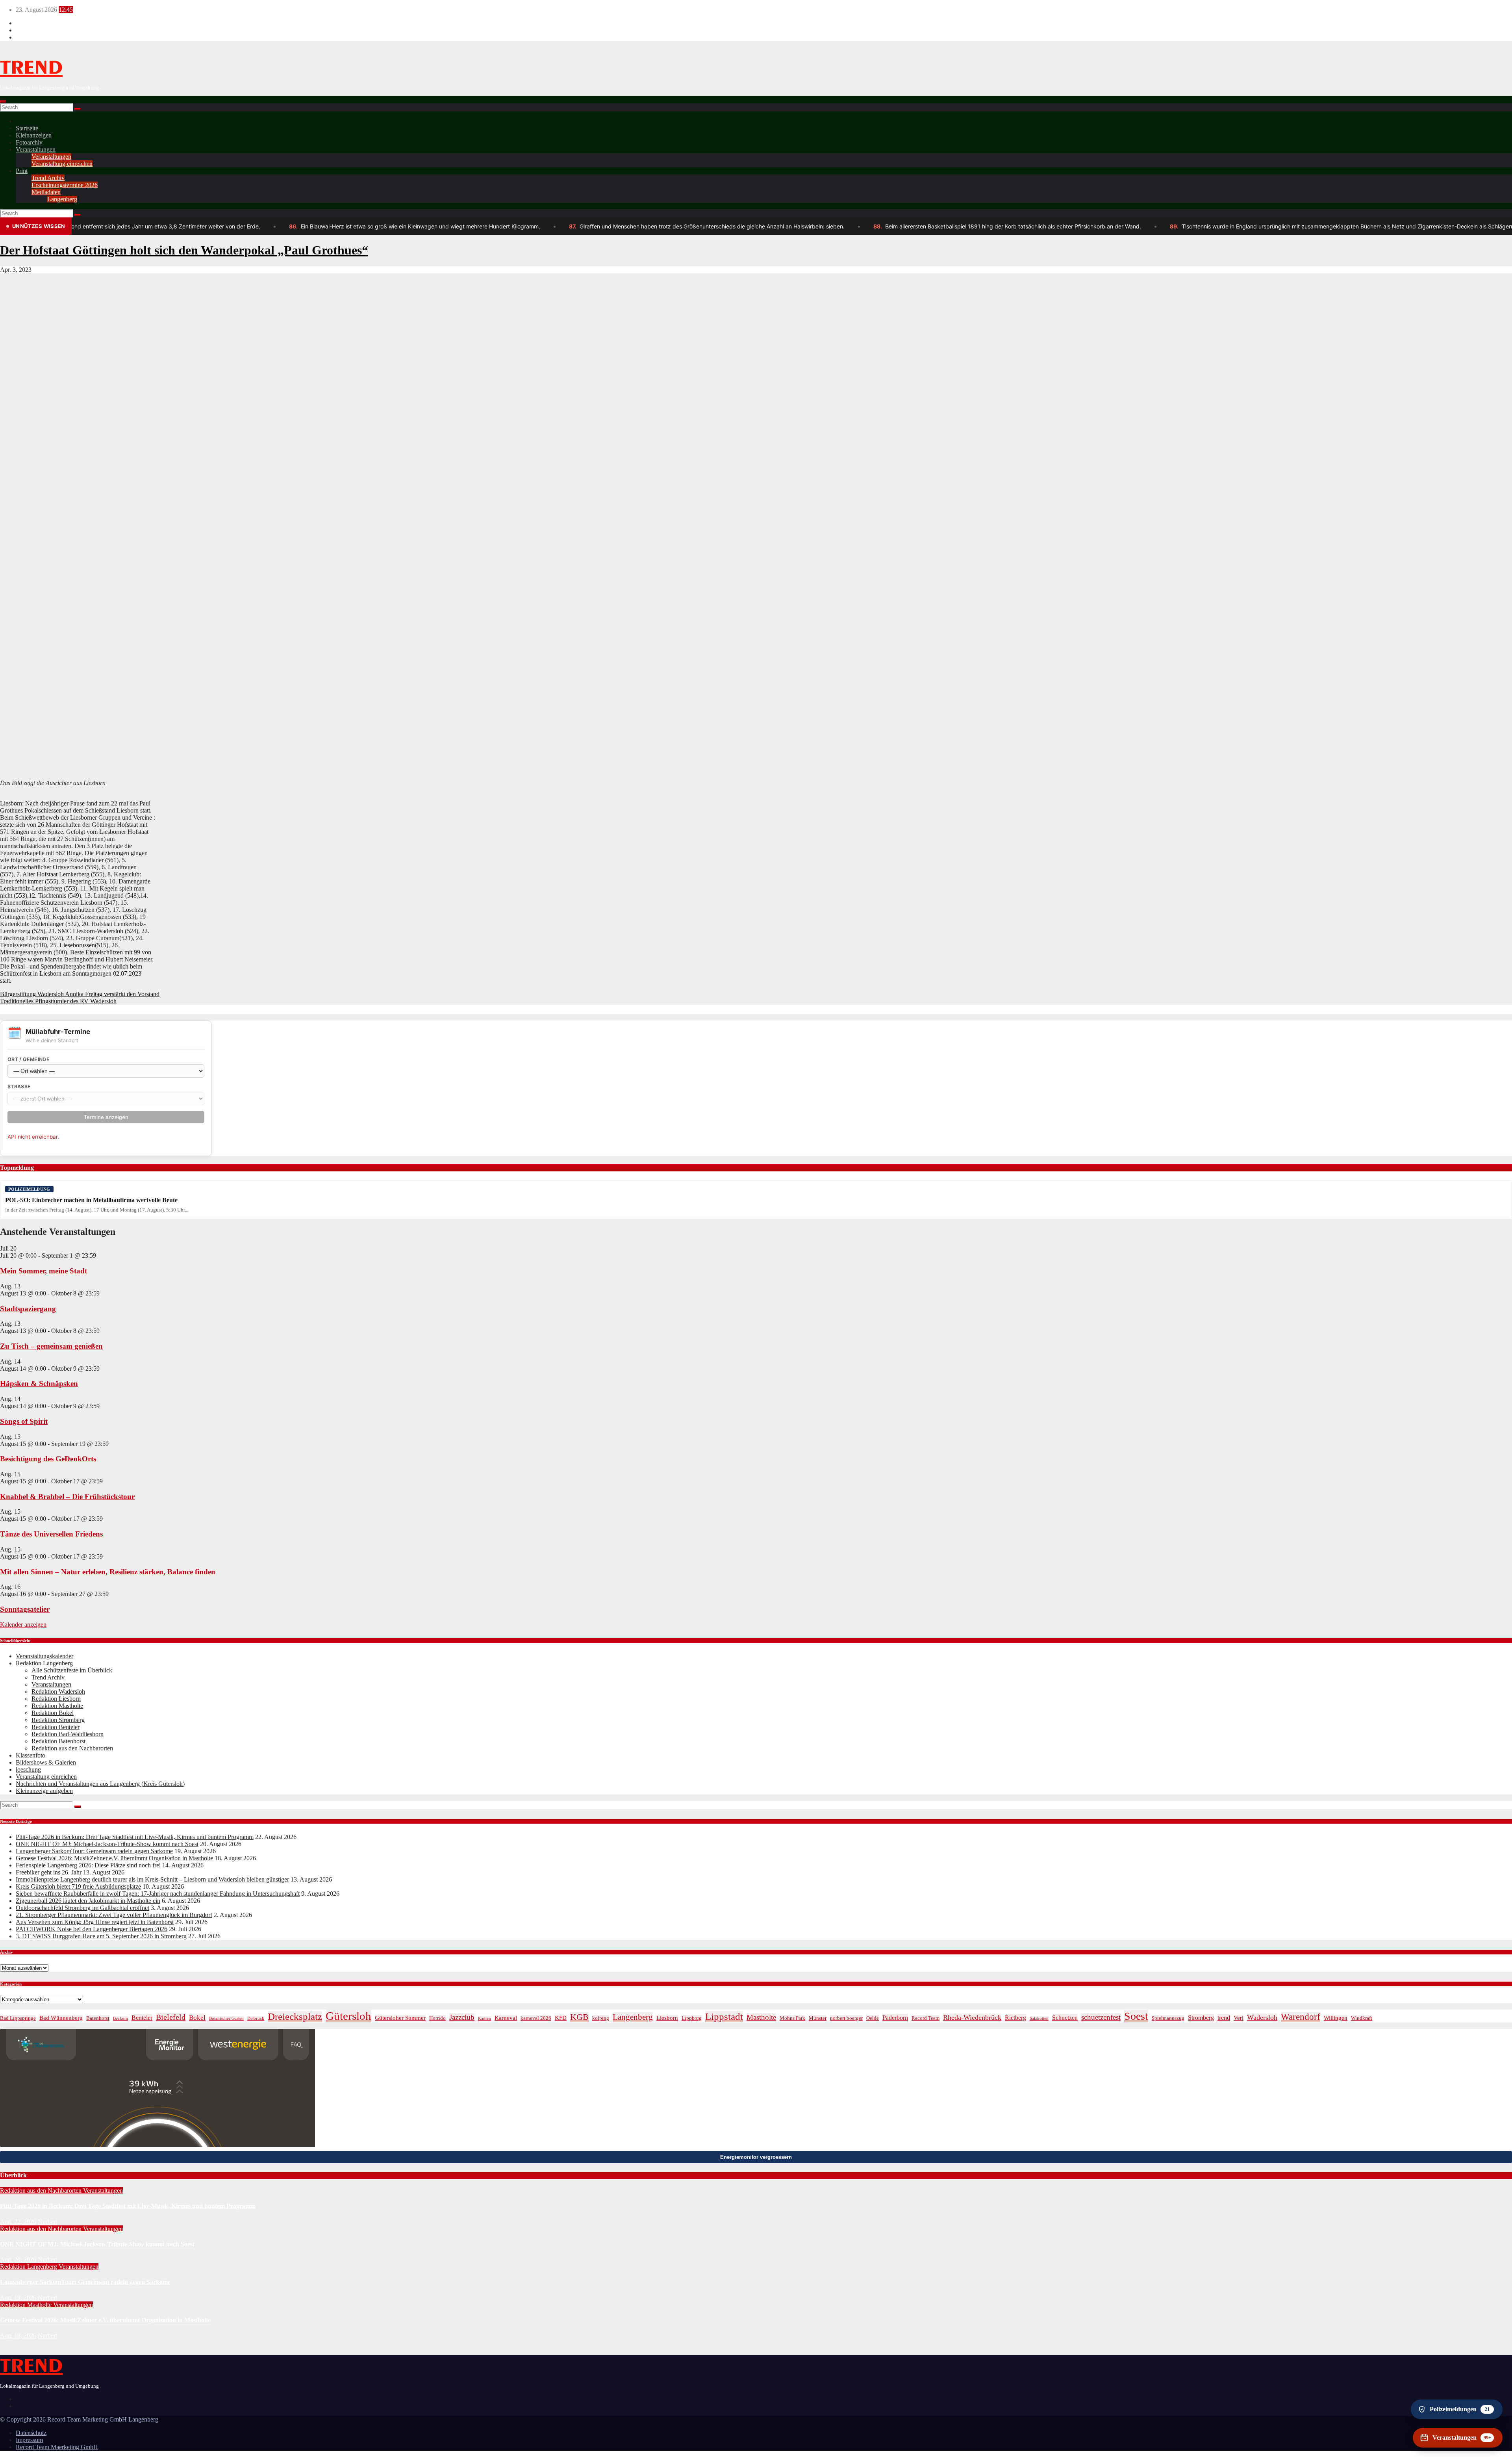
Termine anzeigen (106, 1117)
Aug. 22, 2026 (18, 2222)
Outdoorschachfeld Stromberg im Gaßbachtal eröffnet (82, 1908)
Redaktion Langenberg (44, 1663)
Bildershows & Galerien (46, 1762)
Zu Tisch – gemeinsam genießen (51, 1346)
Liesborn (667, 2018)
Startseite (27, 128)
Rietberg (1015, 2018)
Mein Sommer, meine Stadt (44, 1271)
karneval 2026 (536, 2018)
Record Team (926, 2018)
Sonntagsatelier (25, 1609)
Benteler (142, 2018)
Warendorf (1301, 2017)
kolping (601, 2018)
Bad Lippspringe (18, 2018)
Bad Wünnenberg (61, 2018)
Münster (818, 2018)
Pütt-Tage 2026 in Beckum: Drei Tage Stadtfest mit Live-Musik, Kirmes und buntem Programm (135, 1837)
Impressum (29, 2440)
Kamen (485, 2018)
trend (1224, 2018)
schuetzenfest (1101, 2017)
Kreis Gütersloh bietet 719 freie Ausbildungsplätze (78, 1886)
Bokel (197, 2017)
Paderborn (895, 2018)
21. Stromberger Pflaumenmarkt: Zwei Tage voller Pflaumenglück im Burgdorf (114, 1915)
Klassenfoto (31, 1755)
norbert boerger (846, 2018)
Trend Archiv (48, 178)
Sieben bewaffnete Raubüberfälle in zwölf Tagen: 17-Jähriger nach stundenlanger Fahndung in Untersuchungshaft (158, 1894)
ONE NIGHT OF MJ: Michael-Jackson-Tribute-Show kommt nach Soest (107, 1844)
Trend (31, 68)
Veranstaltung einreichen (62, 164)
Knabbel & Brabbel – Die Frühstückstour (67, 1497)
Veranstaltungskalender (44, 1656)
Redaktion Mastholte (57, 1706)
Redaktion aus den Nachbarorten (72, 1748)
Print (22, 171)
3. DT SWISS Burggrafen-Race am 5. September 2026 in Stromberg (101, 1936)
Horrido (437, 2018)
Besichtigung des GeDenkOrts (48, 1459)
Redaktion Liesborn (56, 1699)
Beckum (120, 2018)
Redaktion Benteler (56, 1727)
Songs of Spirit (24, 1421)
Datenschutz (31, 2433)
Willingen (1336, 2018)
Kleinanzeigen (34, 135)
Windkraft (1362, 2018)
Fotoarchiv (29, 142)
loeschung (28, 1769)
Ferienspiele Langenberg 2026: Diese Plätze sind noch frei (88, 1865)
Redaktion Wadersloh (58, 1692)
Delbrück (256, 2018)
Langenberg (62, 199)
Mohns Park (792, 2018)
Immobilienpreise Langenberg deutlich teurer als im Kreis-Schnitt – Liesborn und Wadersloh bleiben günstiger (152, 1879)
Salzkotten (1039, 2018)
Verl (1239, 2018)
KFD (561, 2018)
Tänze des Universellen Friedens (51, 1534)
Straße (19, 1087)
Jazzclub (462, 2017)
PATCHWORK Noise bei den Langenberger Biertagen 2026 (92, 1929)
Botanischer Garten (226, 2018)
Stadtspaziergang (28, 1309)
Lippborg (692, 2018)
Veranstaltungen (36, 149)
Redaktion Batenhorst (58, 1741)
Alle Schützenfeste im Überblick (72, 1670)
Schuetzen (1065, 2018)
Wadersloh (1262, 2017)
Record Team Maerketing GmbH (57, 2447)
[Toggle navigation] (3, 102)
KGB (579, 2017)
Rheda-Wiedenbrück (972, 2017)
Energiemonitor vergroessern (756, 2157)
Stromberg (1201, 2018)
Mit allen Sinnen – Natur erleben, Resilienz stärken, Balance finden (108, 1572)
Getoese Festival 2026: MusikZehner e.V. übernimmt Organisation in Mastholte (114, 1858)
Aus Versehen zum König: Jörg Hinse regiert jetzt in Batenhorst (95, 1922)
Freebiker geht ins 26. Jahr (49, 1872)
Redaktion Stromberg (58, 1720)
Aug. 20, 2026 (18, 2259)
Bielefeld (171, 2017)
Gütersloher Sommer (400, 2018)
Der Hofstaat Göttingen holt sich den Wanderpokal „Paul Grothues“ (184, 250)
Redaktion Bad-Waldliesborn (68, 1734)
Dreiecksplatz (295, 2016)
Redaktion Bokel (53, 1713)
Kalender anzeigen (23, 1625)
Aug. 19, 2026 (18, 2298)
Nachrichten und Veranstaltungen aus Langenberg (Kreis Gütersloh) (100, 1784)
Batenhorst (98, 2018)
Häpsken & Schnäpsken (39, 1383)
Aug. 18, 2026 (18, 2335)
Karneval (506, 2018)
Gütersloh (348, 2016)
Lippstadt (724, 2016)
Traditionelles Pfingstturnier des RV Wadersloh (58, 1001)
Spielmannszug (1168, 2018)
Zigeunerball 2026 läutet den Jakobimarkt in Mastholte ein (88, 1901)
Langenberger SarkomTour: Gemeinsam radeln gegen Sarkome (94, 1851)
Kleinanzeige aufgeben (44, 1791)
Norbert (47, 2222)
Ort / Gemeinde (29, 1059)
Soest (1136, 2016)
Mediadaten (46, 192)
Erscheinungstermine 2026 (65, 185)
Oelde (873, 2018)
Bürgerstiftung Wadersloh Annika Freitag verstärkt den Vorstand (80, 994)
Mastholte (761, 2017)
